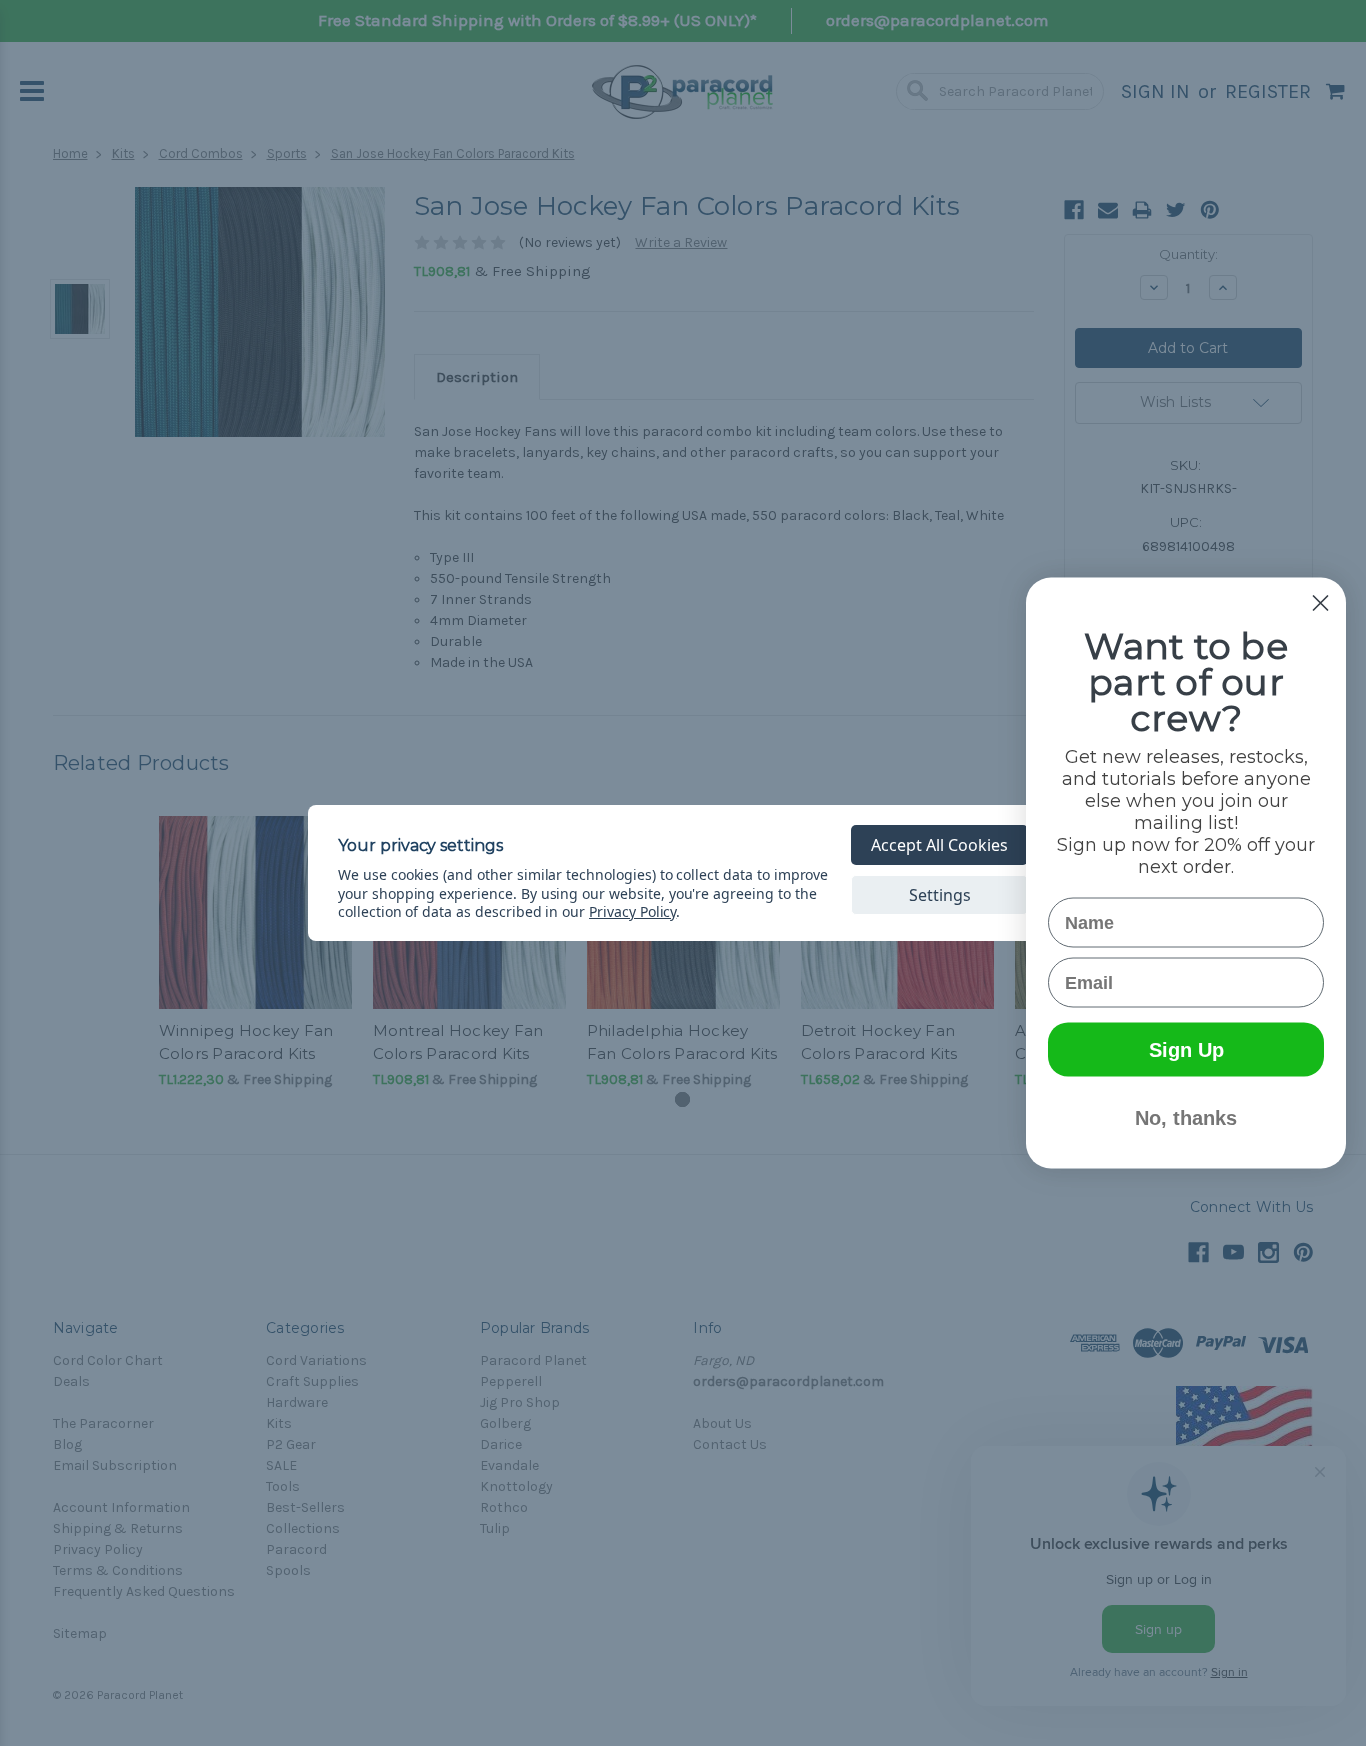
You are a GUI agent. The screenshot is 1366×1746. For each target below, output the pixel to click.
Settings (940, 895)
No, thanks (1186, 1118)
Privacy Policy (632, 911)
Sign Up (1186, 1050)
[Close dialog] (1320, 603)
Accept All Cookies (939, 845)
